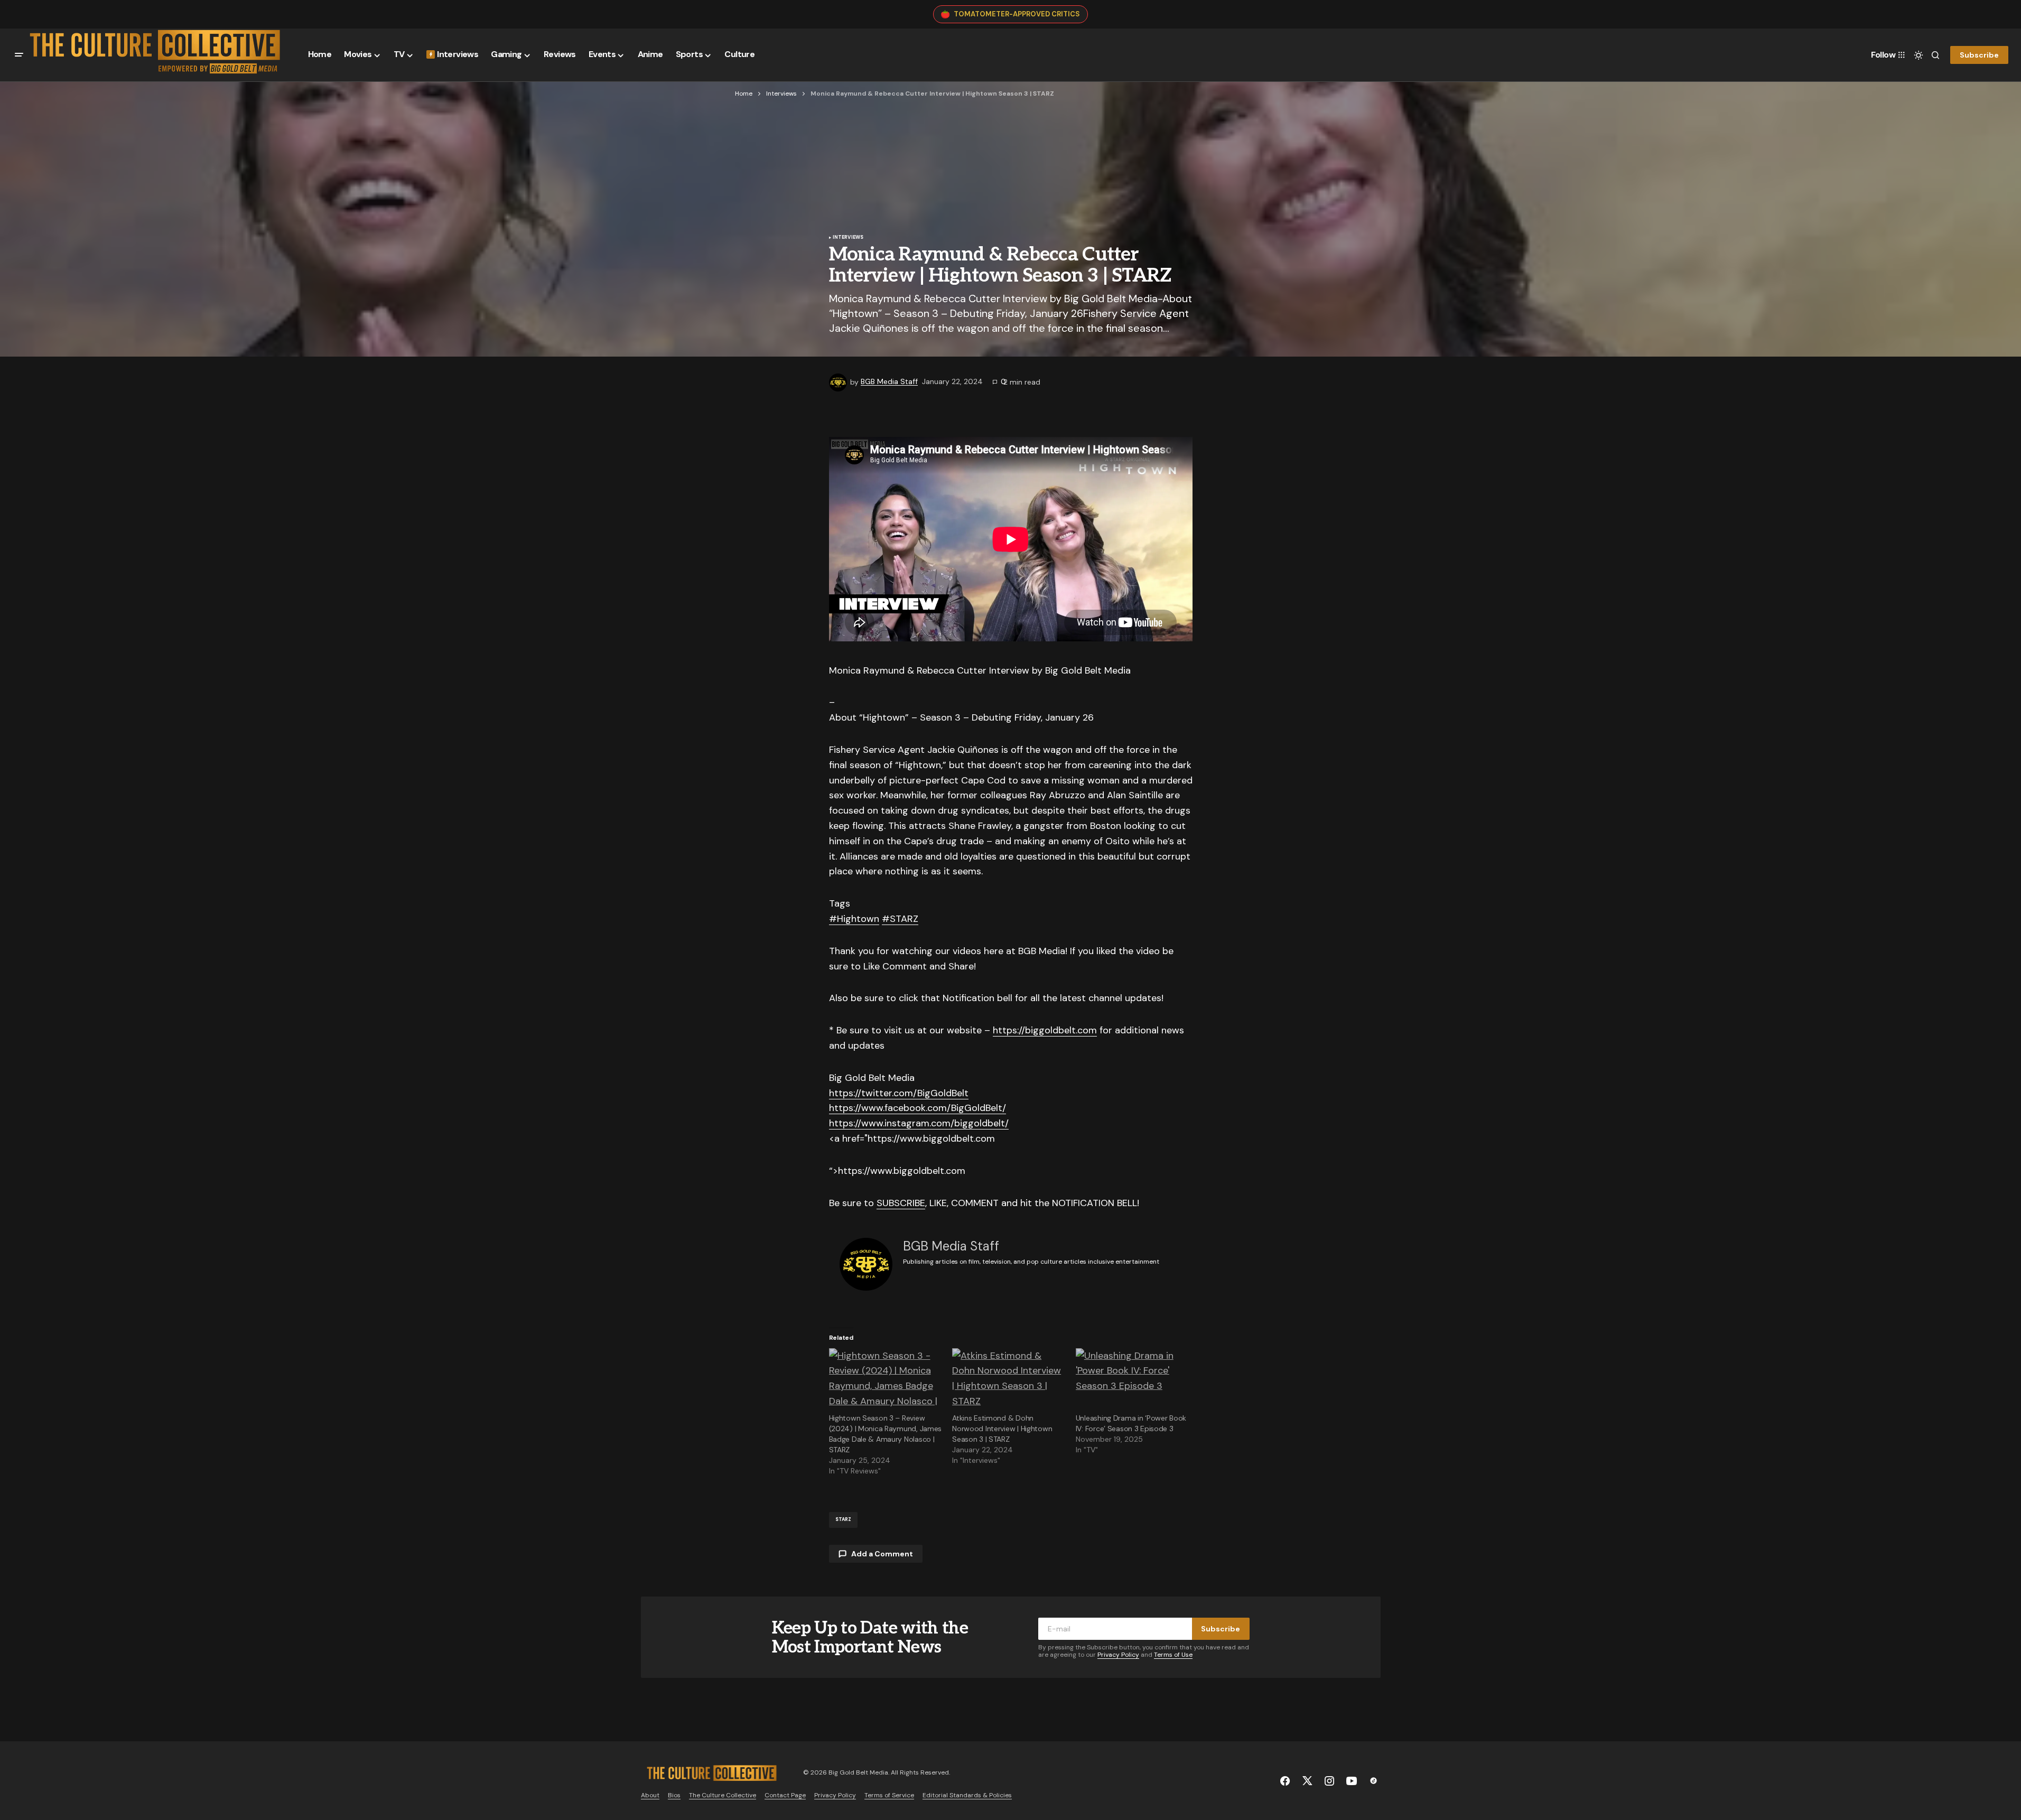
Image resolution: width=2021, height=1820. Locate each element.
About (650, 1795)
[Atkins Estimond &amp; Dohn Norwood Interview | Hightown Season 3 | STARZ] (1009, 1380)
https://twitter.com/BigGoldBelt (899, 1093)
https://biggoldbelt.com (1045, 1030)
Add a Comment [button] (882, 1554)
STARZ (844, 1519)
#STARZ (900, 919)
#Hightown (854, 919)
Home (744, 94)
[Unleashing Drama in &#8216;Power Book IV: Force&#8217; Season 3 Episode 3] (1132, 1380)
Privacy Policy (1118, 1655)
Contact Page (785, 1795)
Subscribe (1979, 54)
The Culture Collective (723, 1795)
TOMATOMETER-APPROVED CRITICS (1017, 14)
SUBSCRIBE (901, 1203)
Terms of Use (1173, 1655)
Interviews (781, 94)
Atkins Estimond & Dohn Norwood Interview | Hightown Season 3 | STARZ (1002, 1429)
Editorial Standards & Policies (967, 1795)
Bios (674, 1795)
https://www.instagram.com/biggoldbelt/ (919, 1123)
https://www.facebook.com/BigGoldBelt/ (918, 1108)
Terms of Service (889, 1795)
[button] (19, 55)
